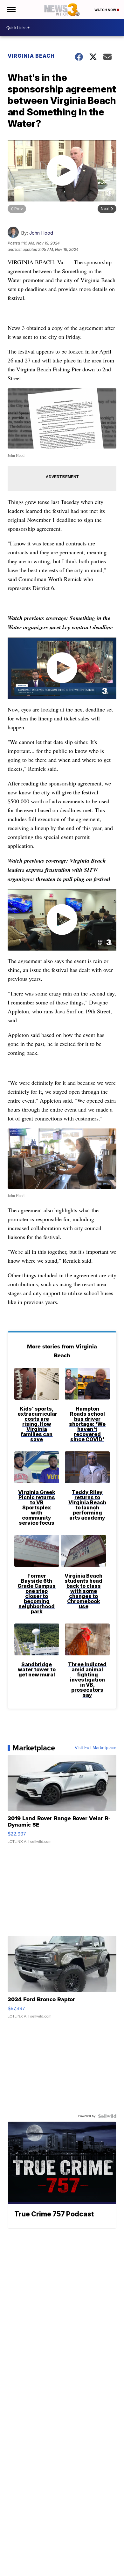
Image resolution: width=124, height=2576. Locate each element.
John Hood (41, 233)
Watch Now (106, 10)
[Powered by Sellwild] (107, 2116)
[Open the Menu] (11, 10)
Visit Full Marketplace (96, 1748)
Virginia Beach (31, 56)
